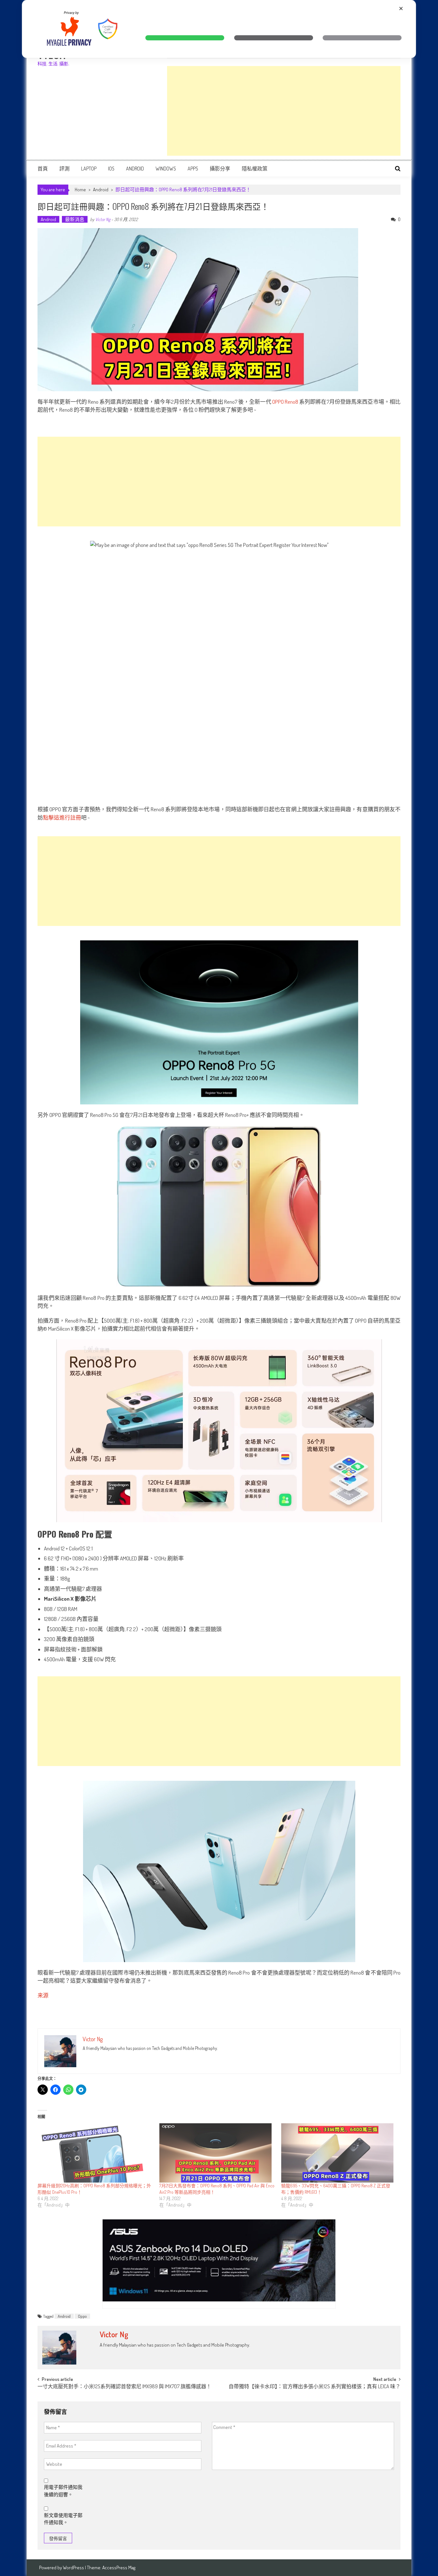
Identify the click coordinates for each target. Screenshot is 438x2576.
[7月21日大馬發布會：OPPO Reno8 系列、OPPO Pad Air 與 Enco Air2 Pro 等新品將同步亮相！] (217, 2153)
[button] (185, 38)
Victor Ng (103, 219)
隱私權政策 (255, 169)
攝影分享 (220, 169)
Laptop (89, 169)
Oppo (82, 2316)
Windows (166, 169)
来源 (43, 1995)
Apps (193, 169)
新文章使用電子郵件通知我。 (63, 2519)
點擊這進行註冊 (62, 817)
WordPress (74, 2568)
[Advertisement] (284, 111)
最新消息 (75, 219)
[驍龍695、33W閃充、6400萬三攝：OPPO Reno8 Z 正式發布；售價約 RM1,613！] (339, 2153)
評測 (64, 169)
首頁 (43, 169)
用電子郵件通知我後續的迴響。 (63, 2491)
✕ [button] (401, 8)
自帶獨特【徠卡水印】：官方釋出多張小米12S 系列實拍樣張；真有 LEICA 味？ (315, 2387)
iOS (111, 169)
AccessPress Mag (119, 2568)
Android (135, 169)
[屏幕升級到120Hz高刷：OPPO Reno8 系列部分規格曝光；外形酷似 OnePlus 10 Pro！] (95, 2153)
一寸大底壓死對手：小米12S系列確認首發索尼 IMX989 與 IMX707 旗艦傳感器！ (124, 2387)
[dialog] (219, 29)
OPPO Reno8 (285, 402)
